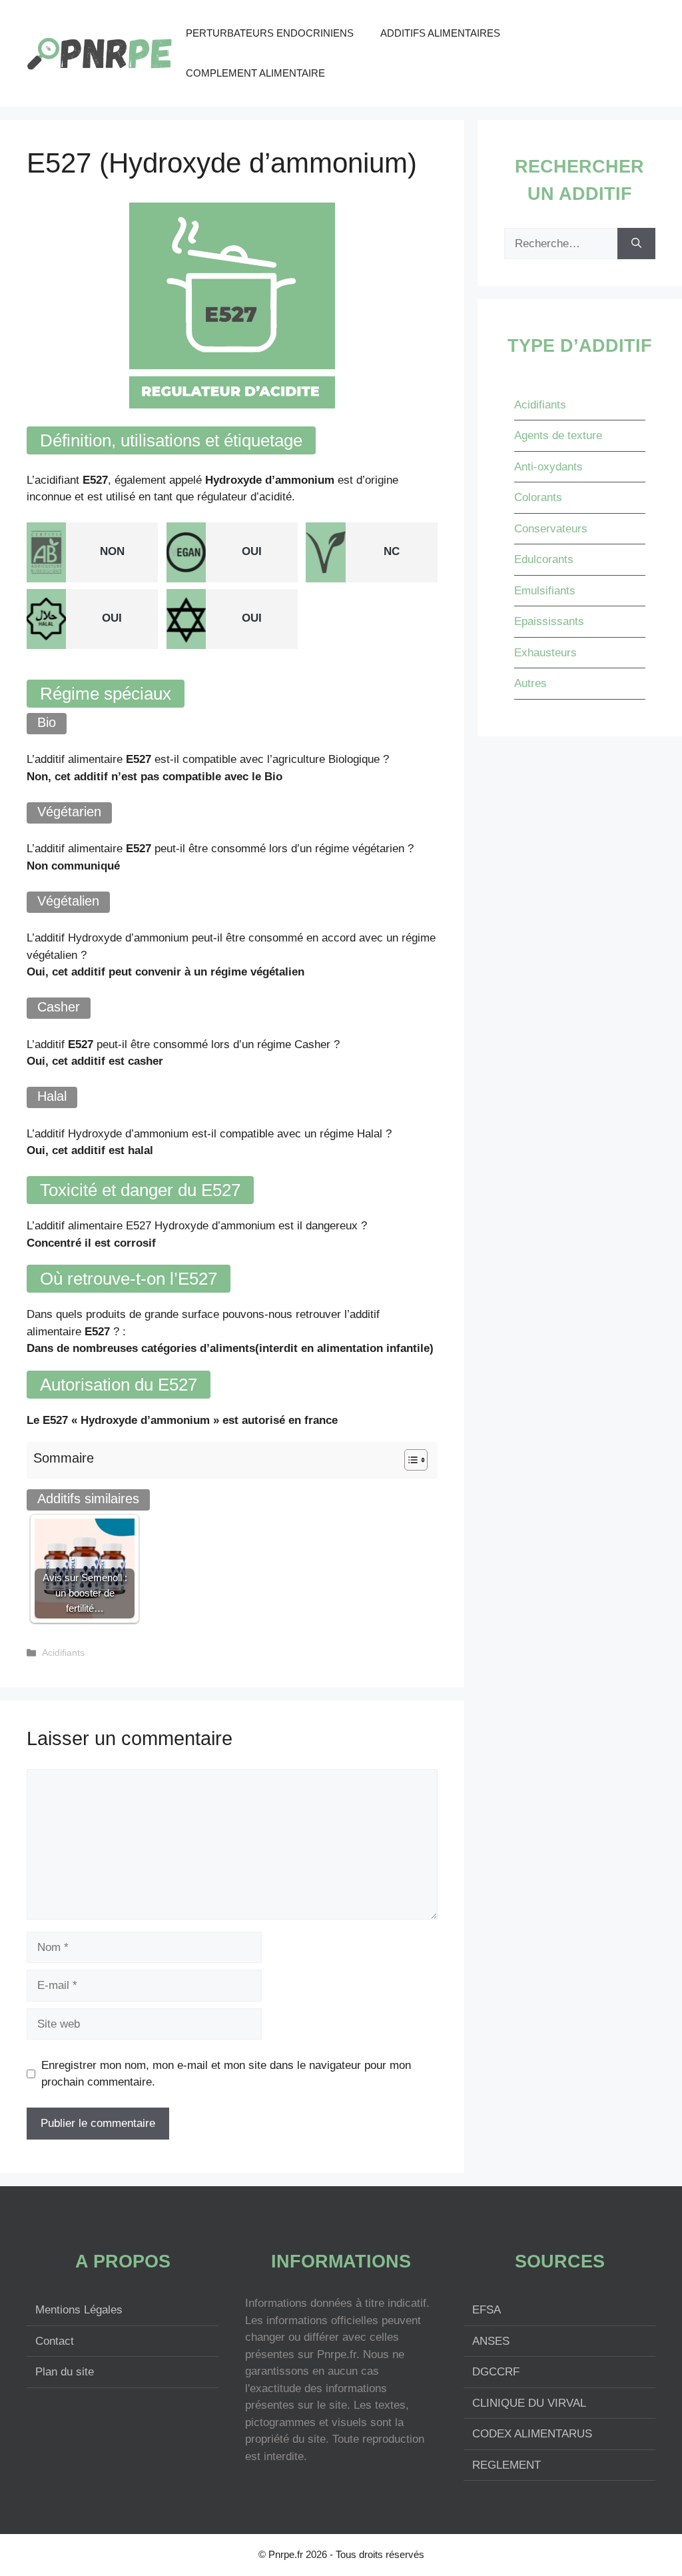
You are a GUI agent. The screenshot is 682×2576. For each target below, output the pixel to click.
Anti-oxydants (548, 467)
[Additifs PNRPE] (100, 52)
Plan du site (65, 2372)
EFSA (487, 2310)
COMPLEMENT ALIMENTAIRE (255, 73)
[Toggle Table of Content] (409, 1460)
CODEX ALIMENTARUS (532, 2434)
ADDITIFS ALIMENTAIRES (440, 33)
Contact (55, 2341)
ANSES (491, 2341)
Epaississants (549, 621)
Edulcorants (544, 559)
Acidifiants (63, 1652)
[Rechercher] (636, 244)
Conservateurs (551, 529)
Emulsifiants (545, 591)
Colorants (538, 497)
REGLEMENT (507, 2465)
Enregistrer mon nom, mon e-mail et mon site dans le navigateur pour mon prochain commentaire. (226, 2074)
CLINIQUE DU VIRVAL (529, 2403)
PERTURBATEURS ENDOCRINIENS (270, 33)
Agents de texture (558, 435)
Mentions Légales (79, 2310)
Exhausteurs (545, 653)
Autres (530, 683)
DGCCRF (496, 2372)
